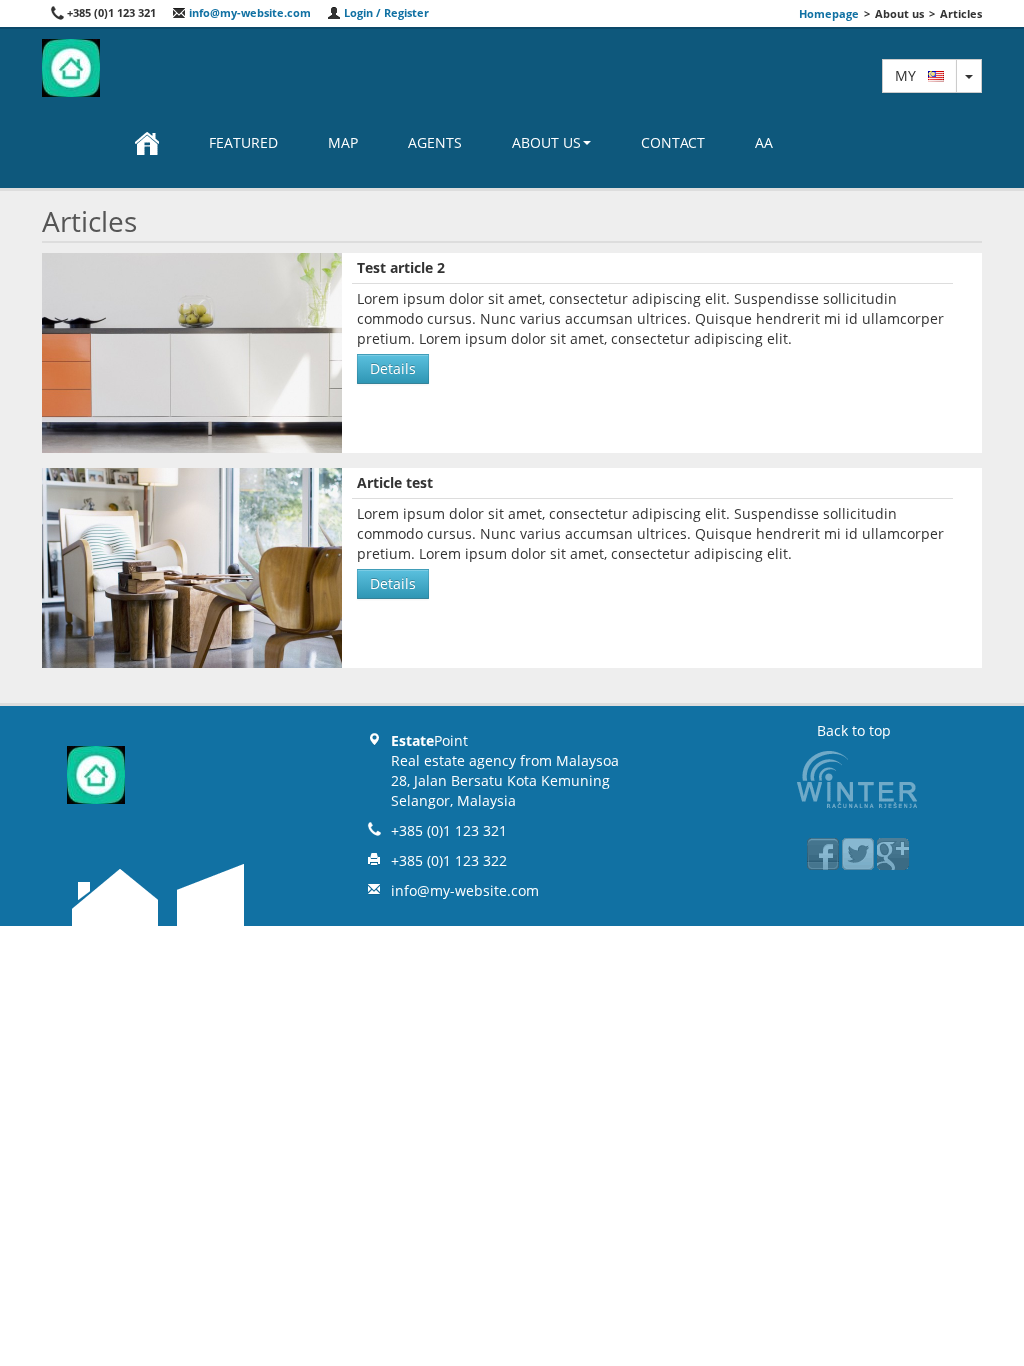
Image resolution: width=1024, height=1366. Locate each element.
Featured (243, 142)
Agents (435, 142)
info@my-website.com (248, 12)
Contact (673, 142)
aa (764, 142)
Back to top (854, 730)
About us (546, 142)
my (911, 75)
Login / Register (385, 12)
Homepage (829, 13)
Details (393, 368)
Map (343, 142)
